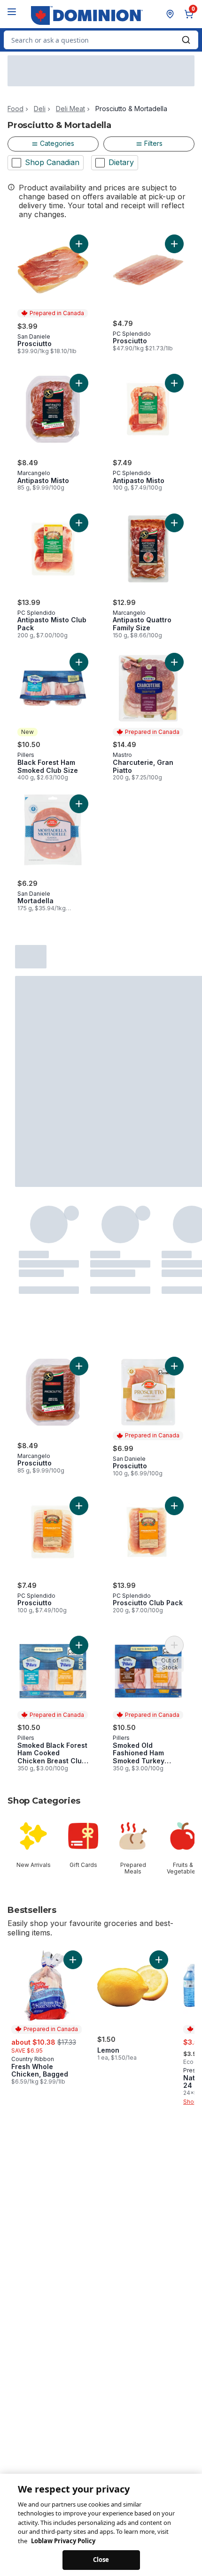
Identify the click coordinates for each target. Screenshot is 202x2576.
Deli (40, 109)
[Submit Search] (186, 40)
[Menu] (12, 12)
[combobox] (101, 40)
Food (16, 109)
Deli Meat (70, 109)
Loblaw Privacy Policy (63, 2539)
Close (101, 2558)
